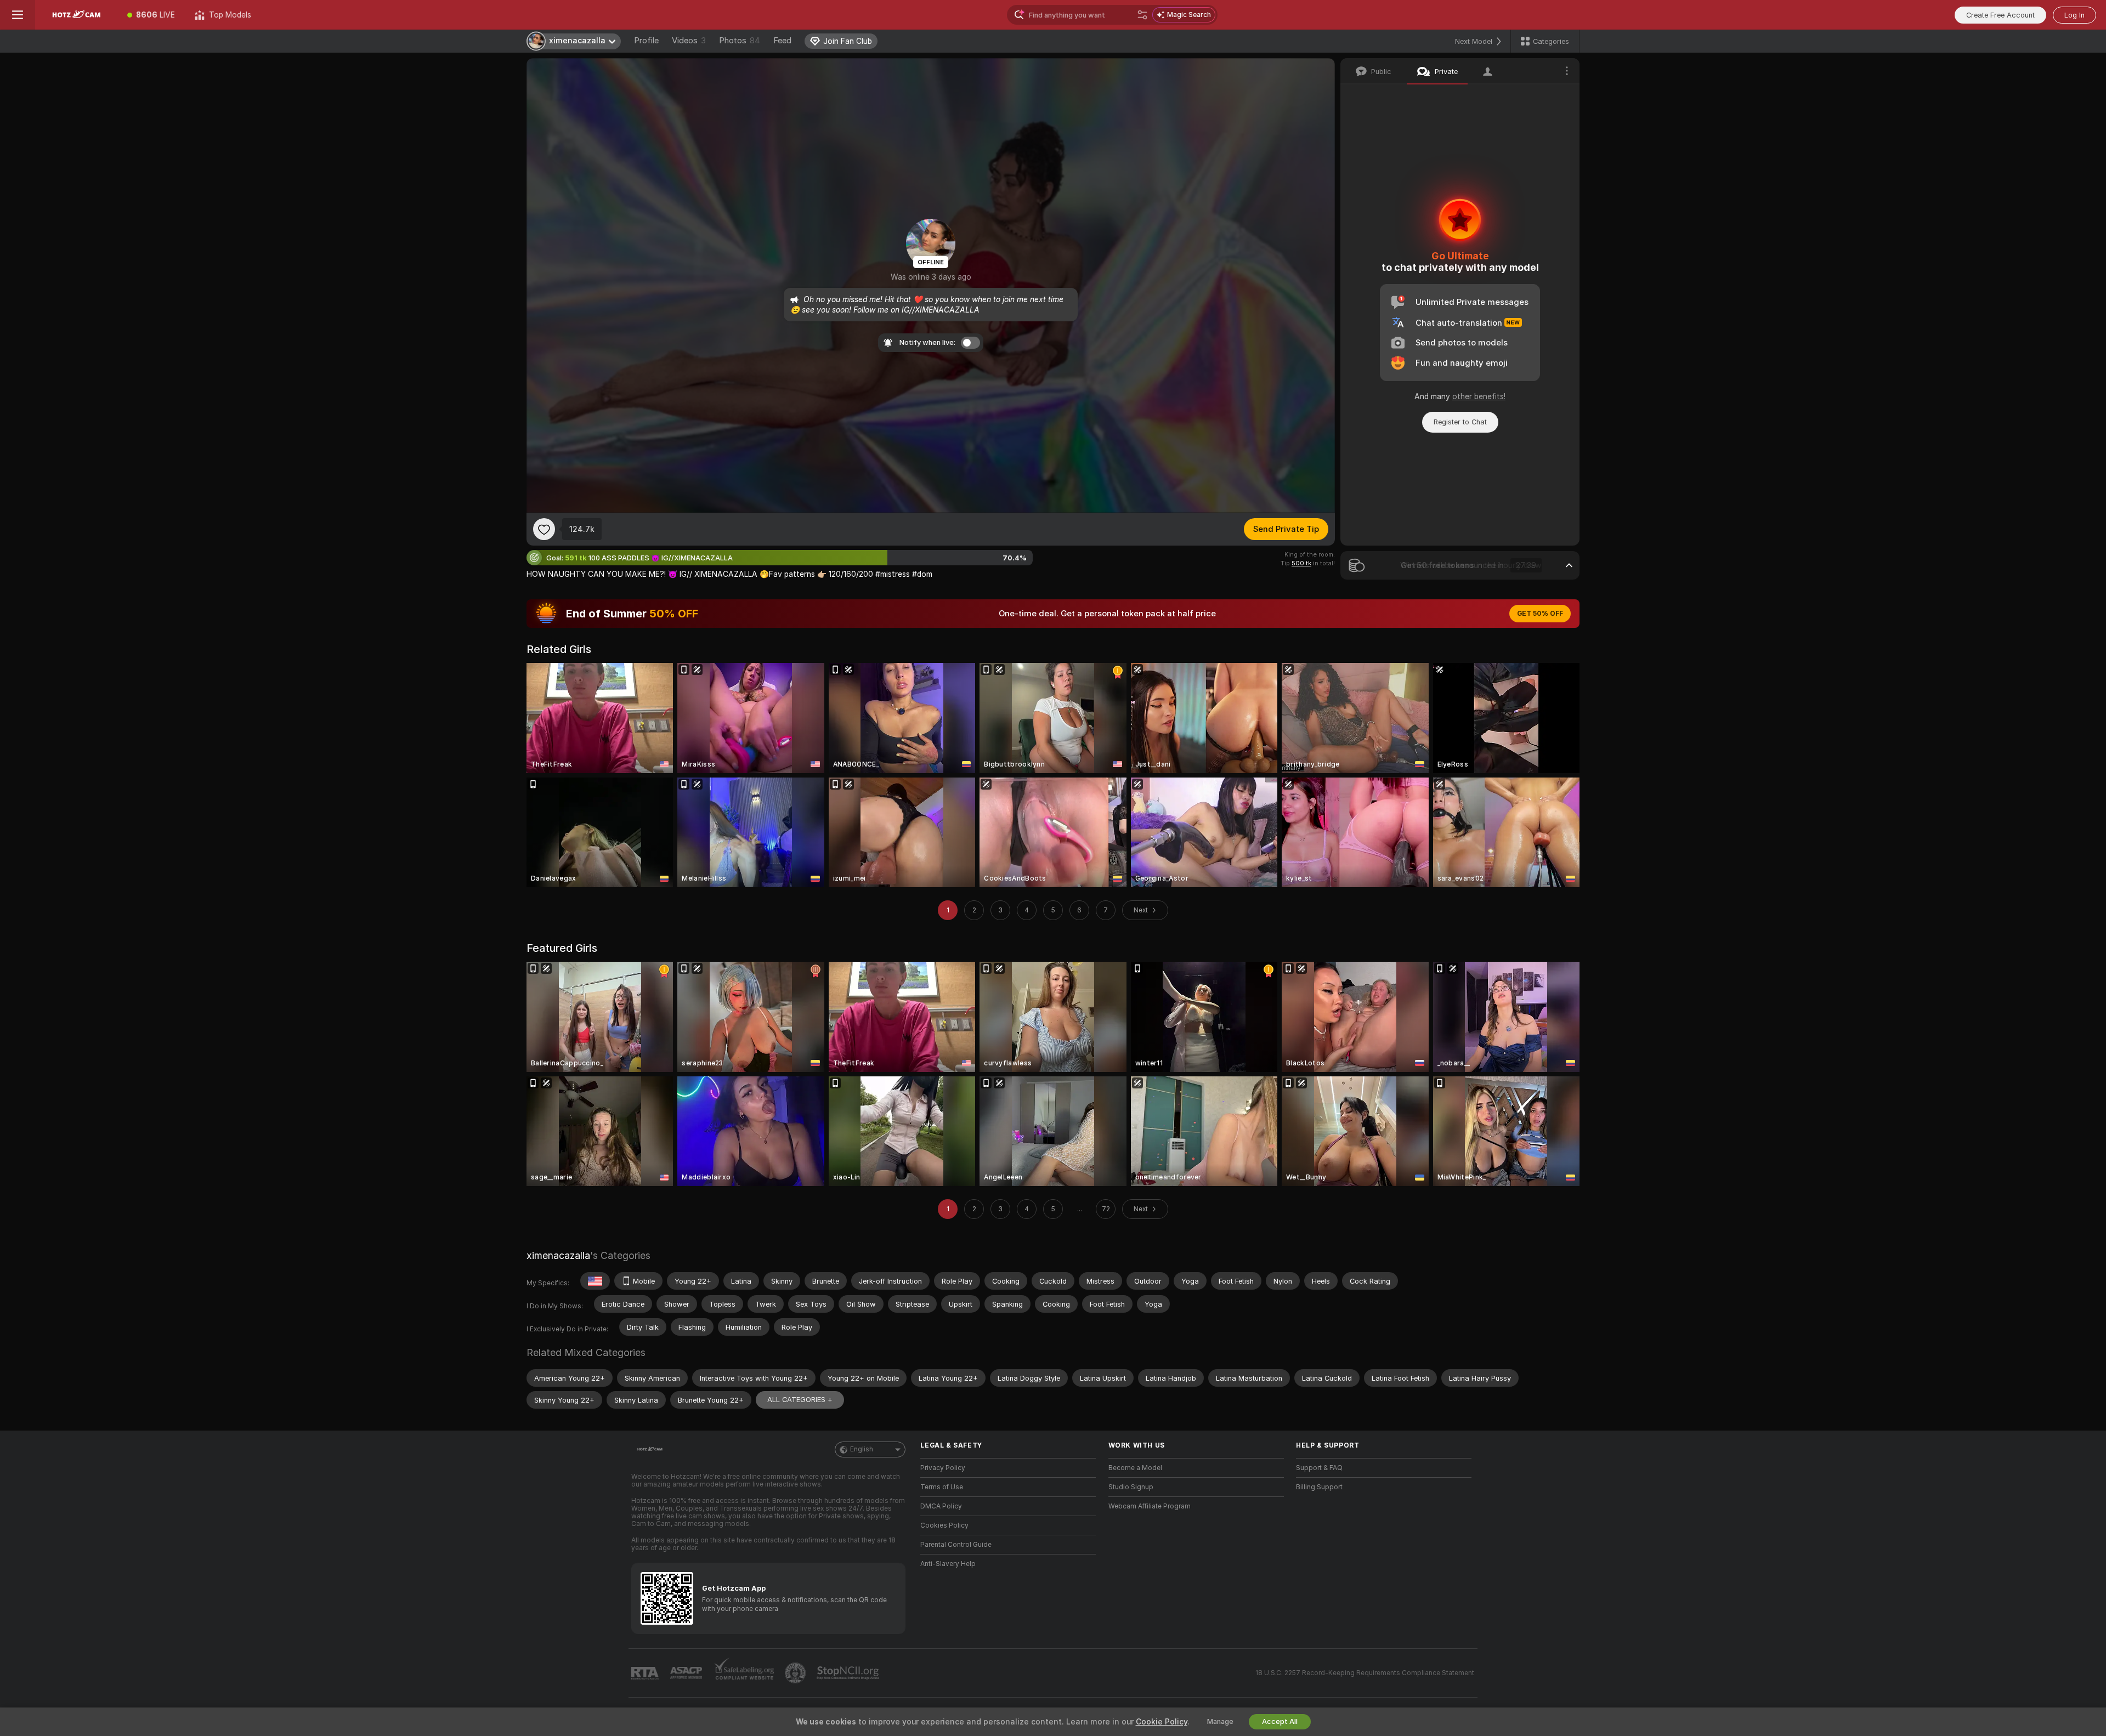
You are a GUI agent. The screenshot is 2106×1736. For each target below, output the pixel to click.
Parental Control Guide (956, 1545)
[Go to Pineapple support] (796, 1673)
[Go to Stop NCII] (849, 1673)
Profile (646, 41)
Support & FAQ (1319, 1468)
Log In (2074, 15)
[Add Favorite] (544, 529)
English (862, 1449)
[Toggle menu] (18, 15)
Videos (689, 41)
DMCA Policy (941, 1506)
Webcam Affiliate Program (1150, 1506)
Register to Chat (1460, 422)
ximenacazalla (558, 1255)
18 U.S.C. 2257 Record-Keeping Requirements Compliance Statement (1365, 1673)
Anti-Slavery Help (948, 1564)
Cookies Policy (944, 1525)
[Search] (1142, 15)
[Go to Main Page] (76, 15)
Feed (782, 41)
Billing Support (1319, 1487)
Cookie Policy (1162, 1722)
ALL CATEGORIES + (800, 1400)
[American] (595, 1281)
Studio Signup (1131, 1487)
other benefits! (1479, 396)
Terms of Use (942, 1487)
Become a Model (1135, 1468)
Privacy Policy (943, 1468)
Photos (740, 41)
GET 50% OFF (1540, 614)
